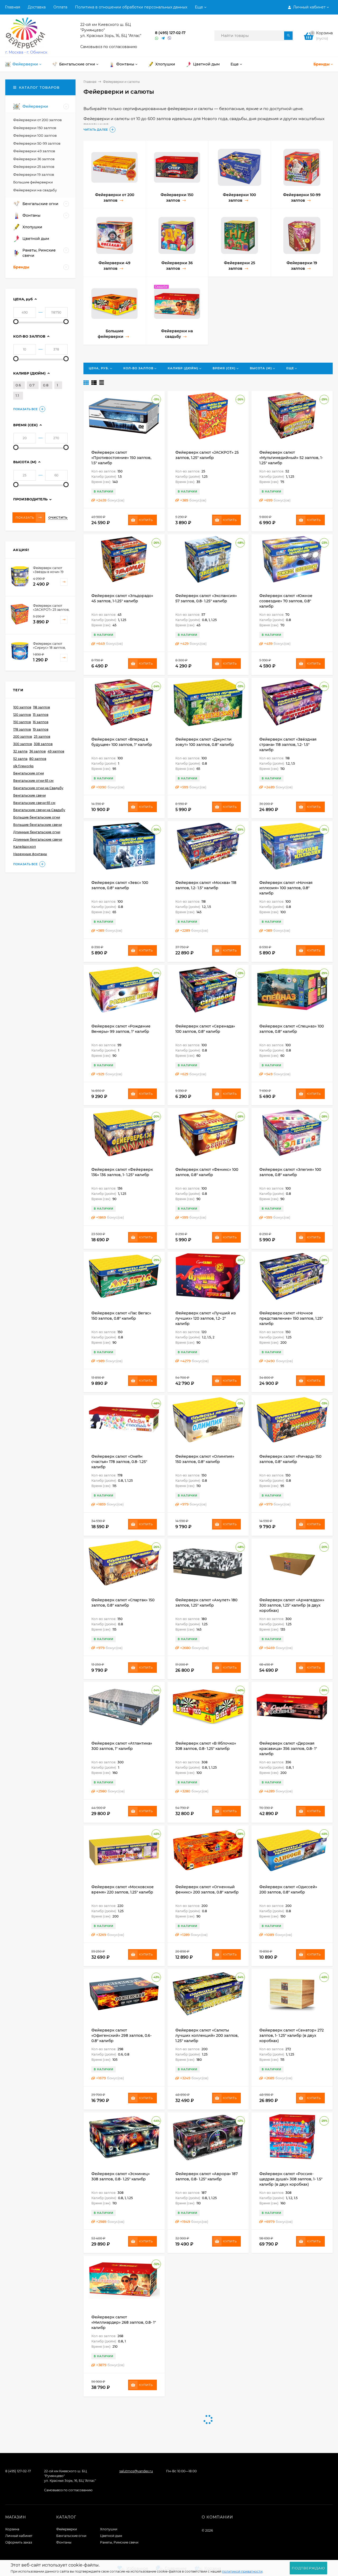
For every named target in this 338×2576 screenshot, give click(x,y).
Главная (13, 7)
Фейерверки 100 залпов (35, 135)
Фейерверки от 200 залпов (37, 120)
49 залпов (56, 751)
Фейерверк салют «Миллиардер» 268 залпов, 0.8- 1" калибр (124, 2322)
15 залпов (41, 715)
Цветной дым (111, 2536)
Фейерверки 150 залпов (35, 128)
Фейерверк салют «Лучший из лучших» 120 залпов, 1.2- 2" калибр (206, 1318)
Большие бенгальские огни (37, 817)
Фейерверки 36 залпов (34, 159)
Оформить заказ (19, 2542)
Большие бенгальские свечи (37, 825)
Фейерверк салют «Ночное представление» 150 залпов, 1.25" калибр (291, 1318)
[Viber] (170, 38)
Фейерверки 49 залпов (34, 151)
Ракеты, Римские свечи (119, 2542)
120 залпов (22, 715)
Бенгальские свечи (29, 795)
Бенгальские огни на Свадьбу (38, 788)
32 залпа (20, 751)
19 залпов (41, 729)
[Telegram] (163, 38)
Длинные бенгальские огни (37, 832)
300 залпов (23, 744)
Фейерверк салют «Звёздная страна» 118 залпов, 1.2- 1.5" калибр (288, 745)
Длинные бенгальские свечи (38, 839)
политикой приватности (242, 2571)
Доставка (37, 7)
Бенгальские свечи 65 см (34, 803)
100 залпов (22, 707)
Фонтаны (64, 2542)
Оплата (60, 7)
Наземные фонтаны (30, 854)
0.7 (32, 385)
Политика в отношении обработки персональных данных (131, 7)
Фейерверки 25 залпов (34, 167)
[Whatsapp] (157, 38)
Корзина (12, 2529)
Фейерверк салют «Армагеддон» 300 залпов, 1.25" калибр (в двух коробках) (292, 1605)
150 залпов (22, 722)
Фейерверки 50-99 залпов (37, 143)
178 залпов (22, 729)
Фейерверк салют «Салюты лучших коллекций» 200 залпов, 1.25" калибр (207, 2035)
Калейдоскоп (25, 847)
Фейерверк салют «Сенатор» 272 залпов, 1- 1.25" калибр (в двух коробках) (292, 2035)
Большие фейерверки (33, 182)
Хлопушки (109, 2529)
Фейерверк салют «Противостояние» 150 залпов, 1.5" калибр (121, 458)
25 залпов (42, 737)
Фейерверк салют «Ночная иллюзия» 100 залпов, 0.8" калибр (286, 888)
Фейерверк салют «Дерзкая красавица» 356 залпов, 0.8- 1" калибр (288, 1749)
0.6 (18, 385)
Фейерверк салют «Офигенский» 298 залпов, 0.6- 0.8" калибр (121, 2035)
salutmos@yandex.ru (136, 2471)
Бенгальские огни (29, 773)
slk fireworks (23, 766)
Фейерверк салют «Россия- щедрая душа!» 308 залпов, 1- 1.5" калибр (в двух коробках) (291, 2179)
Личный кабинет (19, 2536)
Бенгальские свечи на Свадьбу (39, 810)
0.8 (46, 385)
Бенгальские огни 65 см (33, 781)
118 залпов (41, 707)
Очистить (58, 518)
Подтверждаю (308, 2568)
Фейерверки (67, 2529)
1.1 (17, 395)
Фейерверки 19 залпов (34, 174)
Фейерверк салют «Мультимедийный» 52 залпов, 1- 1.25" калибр (291, 458)
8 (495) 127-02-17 (170, 33)
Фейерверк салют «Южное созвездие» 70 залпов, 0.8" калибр (286, 601)
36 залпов (37, 751)
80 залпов (38, 759)
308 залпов (43, 744)
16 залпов (41, 722)
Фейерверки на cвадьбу (35, 190)
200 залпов (23, 737)
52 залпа (20, 759)
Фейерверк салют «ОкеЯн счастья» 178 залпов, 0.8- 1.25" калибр (119, 1462)
